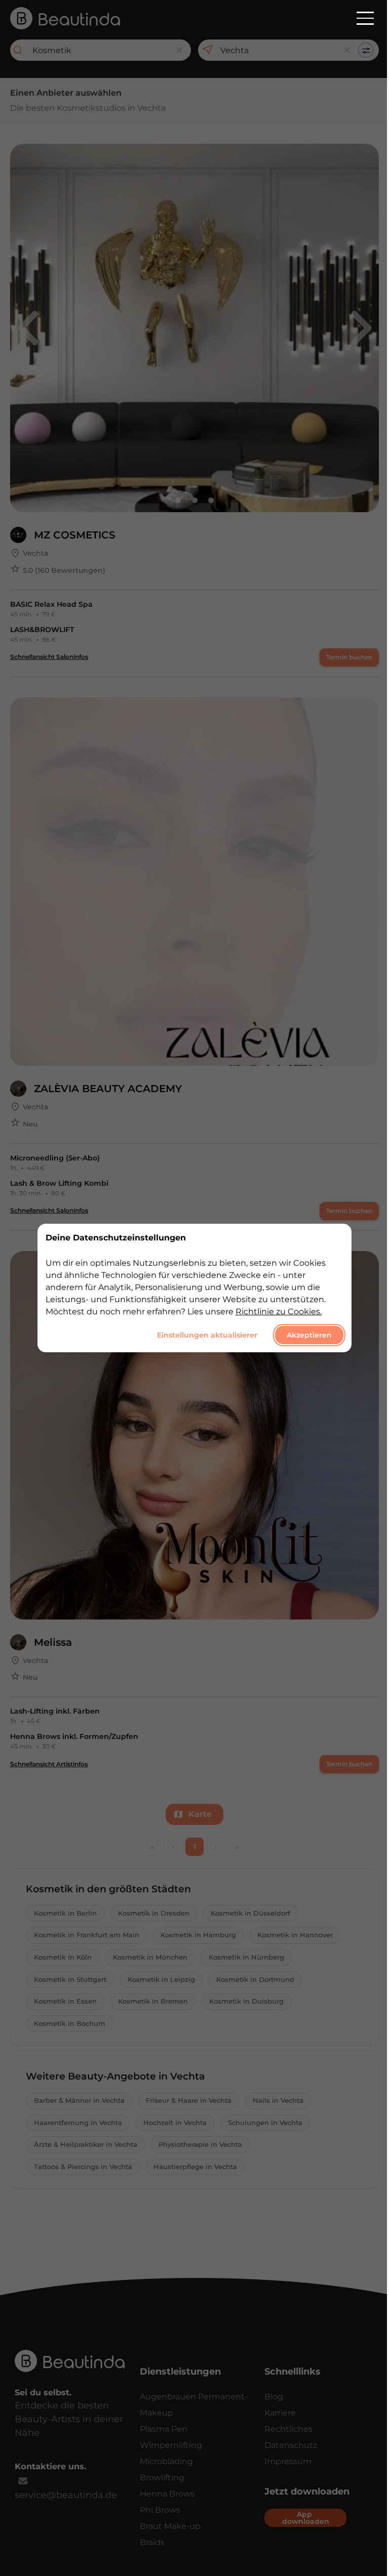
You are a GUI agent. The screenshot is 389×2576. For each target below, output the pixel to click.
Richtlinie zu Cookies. (279, 1312)
